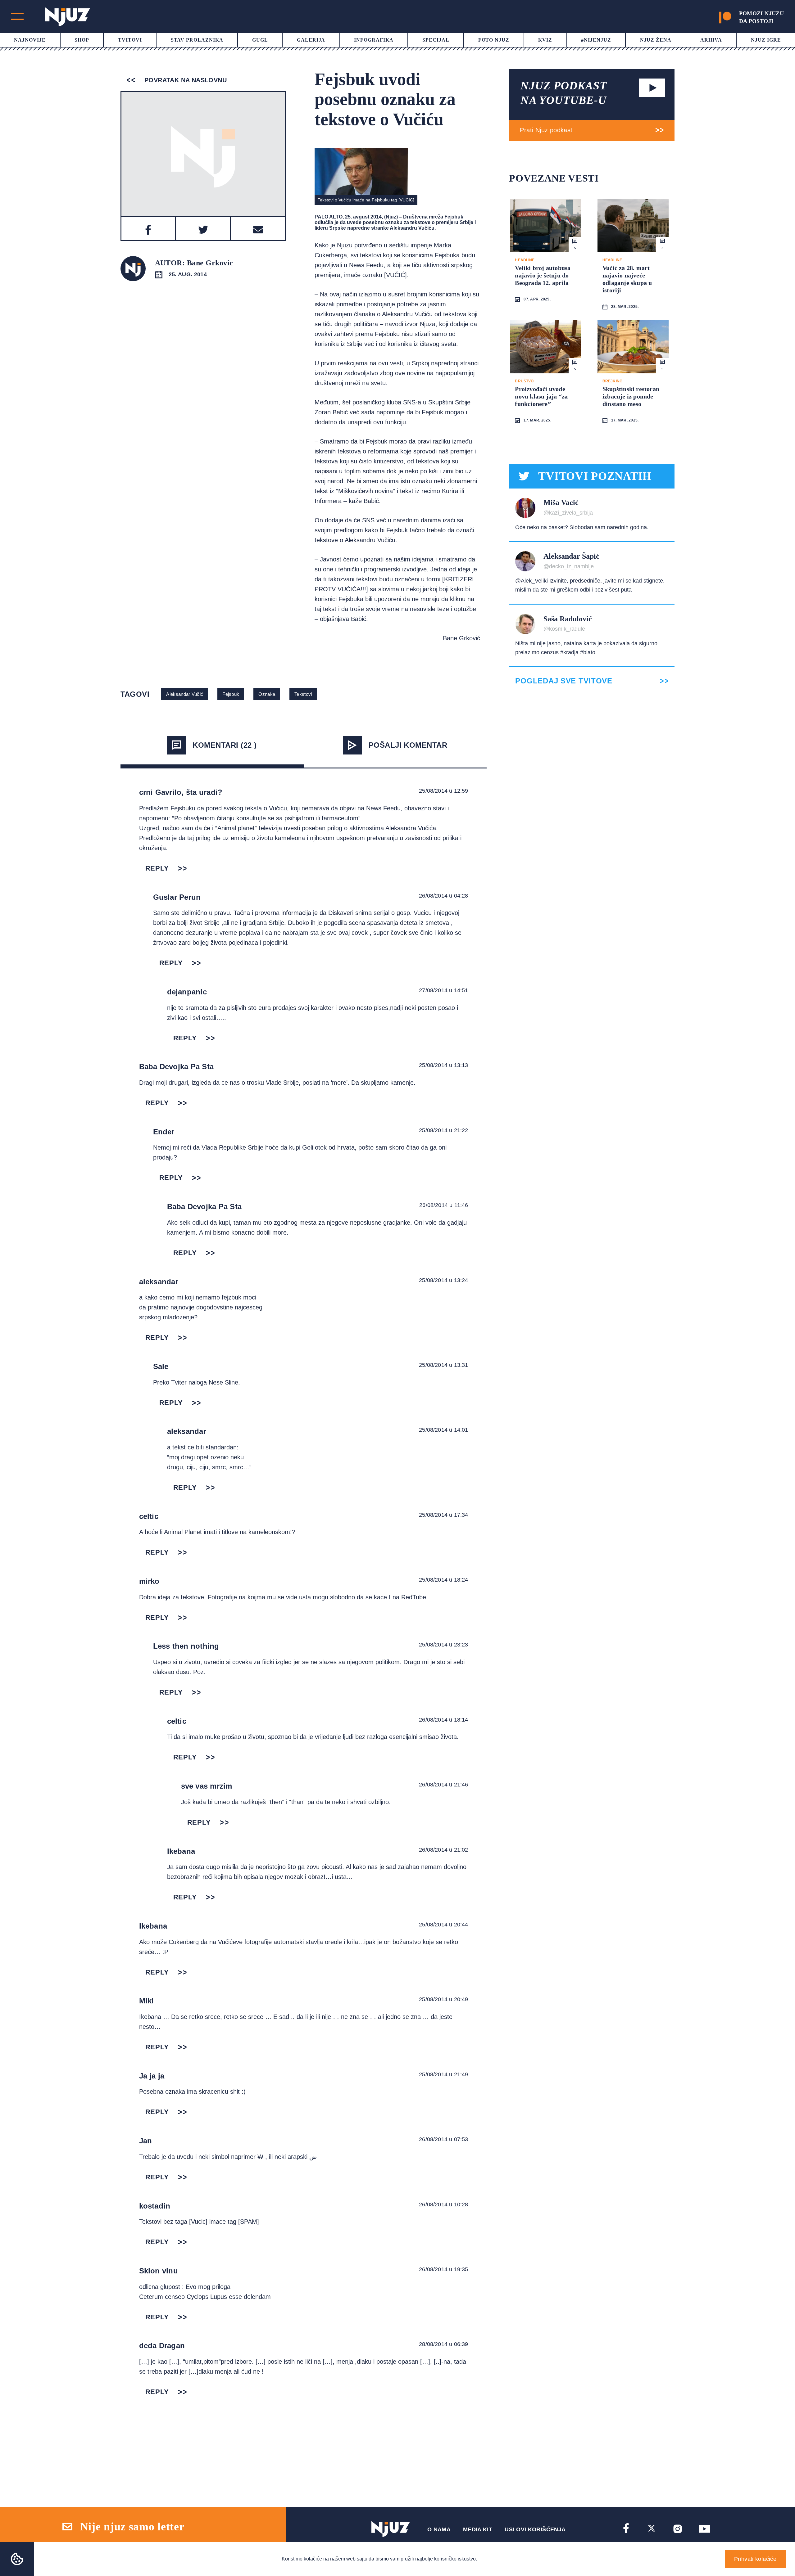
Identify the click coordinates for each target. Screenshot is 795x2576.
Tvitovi (130, 40)
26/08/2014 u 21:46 (443, 1785)
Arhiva (711, 40)
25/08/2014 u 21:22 (443, 1130)
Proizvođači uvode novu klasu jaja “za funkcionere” (541, 396)
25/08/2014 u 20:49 (443, 1999)
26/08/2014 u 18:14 (443, 1720)
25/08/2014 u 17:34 (443, 1515)
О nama (439, 2529)
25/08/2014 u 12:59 (443, 791)
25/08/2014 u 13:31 (443, 1365)
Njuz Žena (656, 40)
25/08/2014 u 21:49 (443, 2074)
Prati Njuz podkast (546, 130)
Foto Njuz (494, 40)
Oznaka (267, 694)
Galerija (311, 40)
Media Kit (478, 2529)
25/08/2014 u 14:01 (443, 1430)
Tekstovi (303, 694)
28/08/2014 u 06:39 (443, 2344)
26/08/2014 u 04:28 (443, 896)
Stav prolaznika (197, 40)
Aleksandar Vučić (185, 694)
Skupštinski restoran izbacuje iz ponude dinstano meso (631, 396)
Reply (157, 868)
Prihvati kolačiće (755, 2559)
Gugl (260, 40)
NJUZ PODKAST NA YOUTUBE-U (564, 93)
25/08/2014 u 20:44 (443, 1925)
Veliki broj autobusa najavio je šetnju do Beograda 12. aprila (543, 275)
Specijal (436, 40)
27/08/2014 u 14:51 (443, 990)
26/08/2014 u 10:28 (443, 2204)
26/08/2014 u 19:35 (443, 2269)
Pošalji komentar (408, 745)
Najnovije (30, 40)
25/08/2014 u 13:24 (443, 1280)
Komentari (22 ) (225, 745)
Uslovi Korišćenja (535, 2529)
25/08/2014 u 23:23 (443, 1645)
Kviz (545, 40)
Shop (82, 40)
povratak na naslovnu (185, 80)
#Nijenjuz (596, 40)
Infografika (374, 40)
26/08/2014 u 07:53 (443, 2139)
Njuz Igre (766, 40)
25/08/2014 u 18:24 (443, 1580)
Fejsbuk (231, 694)
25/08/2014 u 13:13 (443, 1065)
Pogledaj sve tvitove (564, 681)
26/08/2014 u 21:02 (443, 1850)
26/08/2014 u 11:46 (444, 1205)
